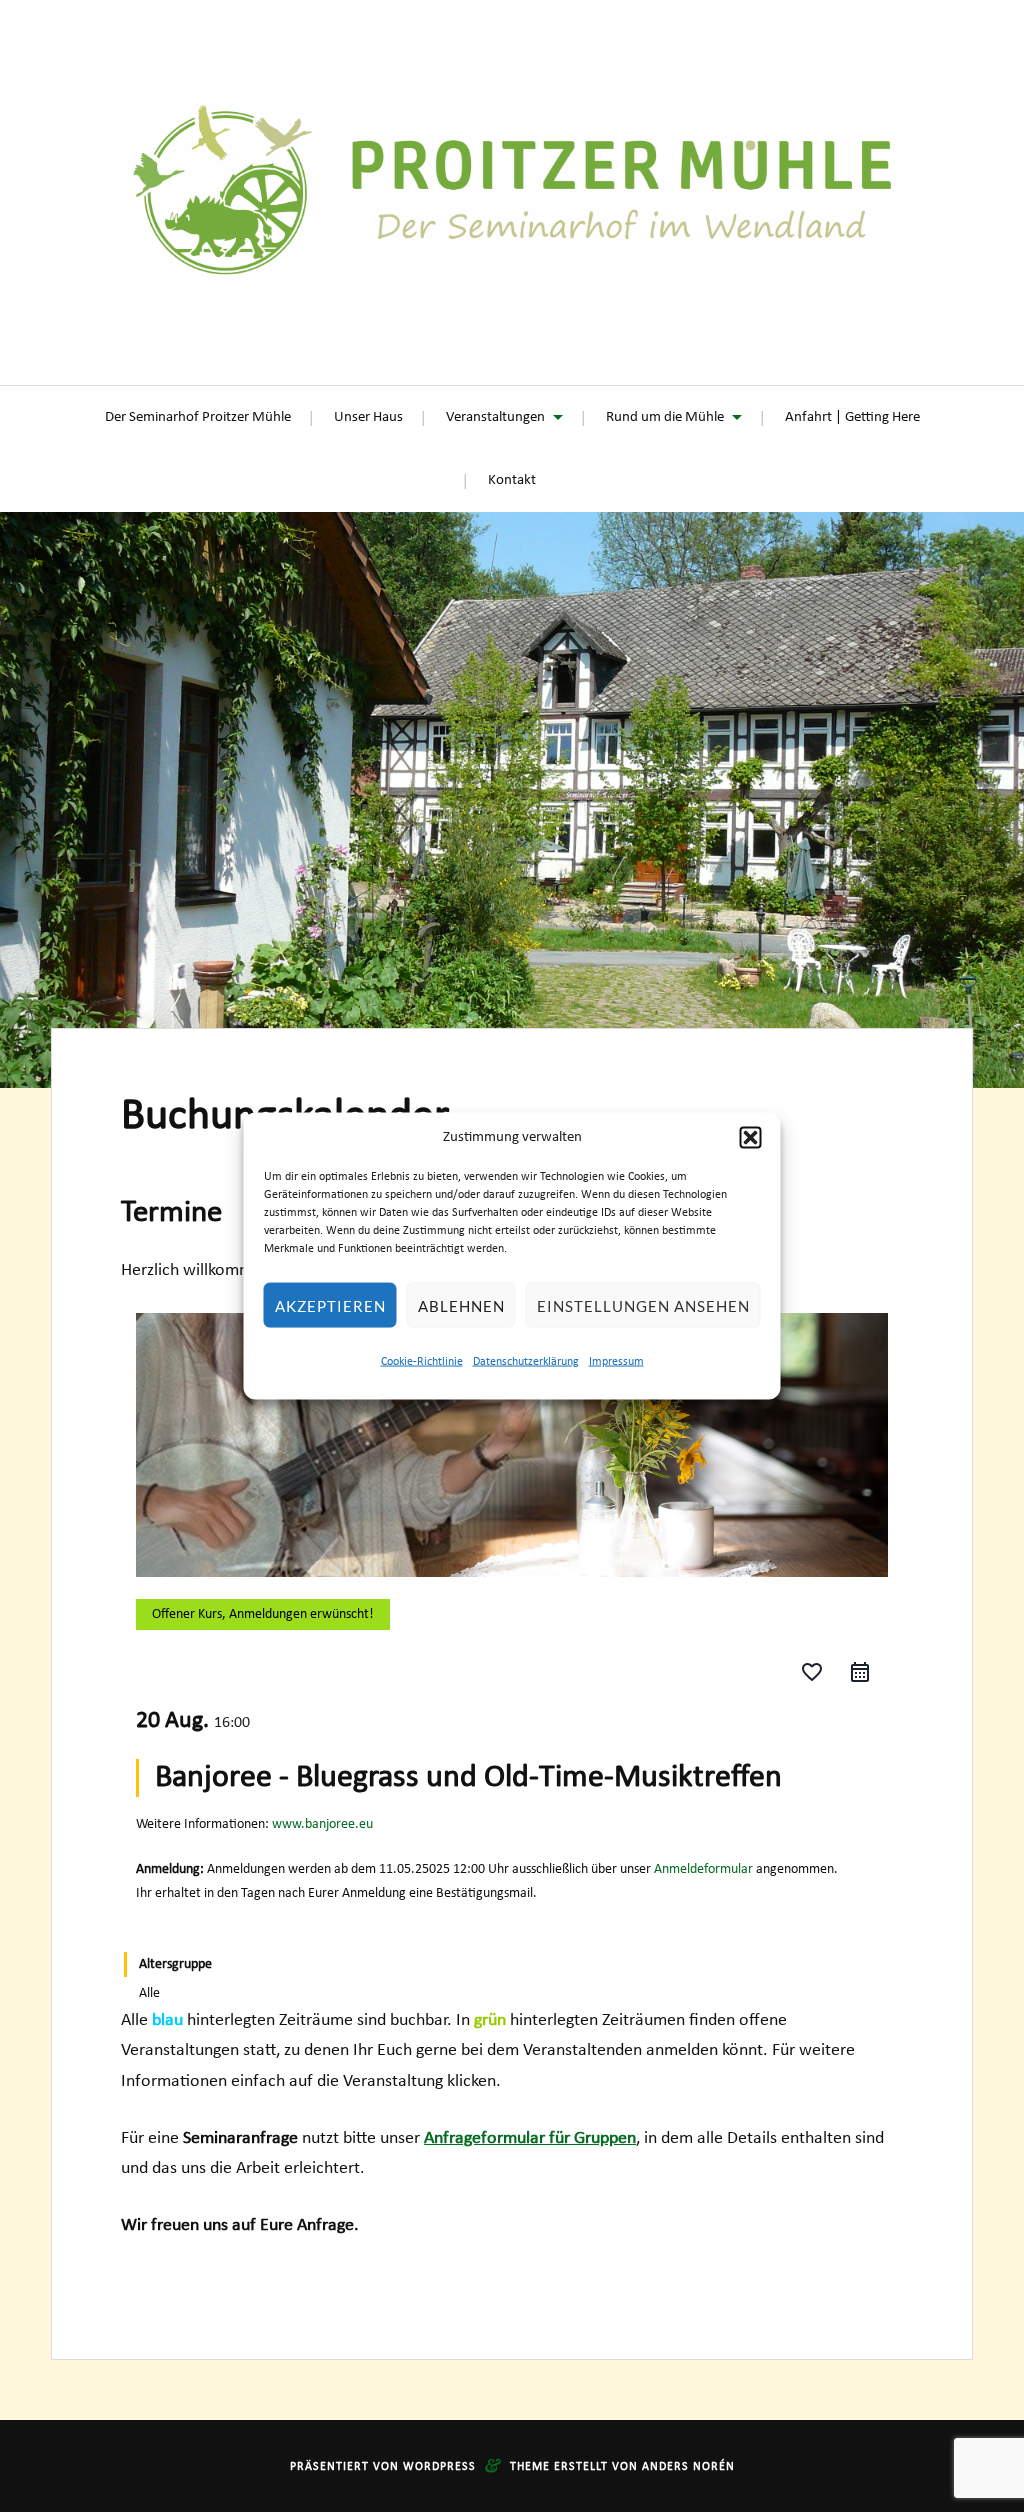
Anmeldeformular (703, 1869)
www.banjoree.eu (322, 1824)
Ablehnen (461, 1305)
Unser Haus (368, 417)
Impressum (616, 1361)
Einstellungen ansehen (643, 1305)
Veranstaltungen (495, 417)
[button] (751, 1138)
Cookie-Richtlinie (422, 1361)
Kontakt (512, 480)
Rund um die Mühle (665, 417)
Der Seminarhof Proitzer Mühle (198, 417)
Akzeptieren (330, 1305)
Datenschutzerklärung (526, 1361)
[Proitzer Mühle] (512, 189)
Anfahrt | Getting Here (852, 417)
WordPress (439, 2467)
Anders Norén (688, 2467)
